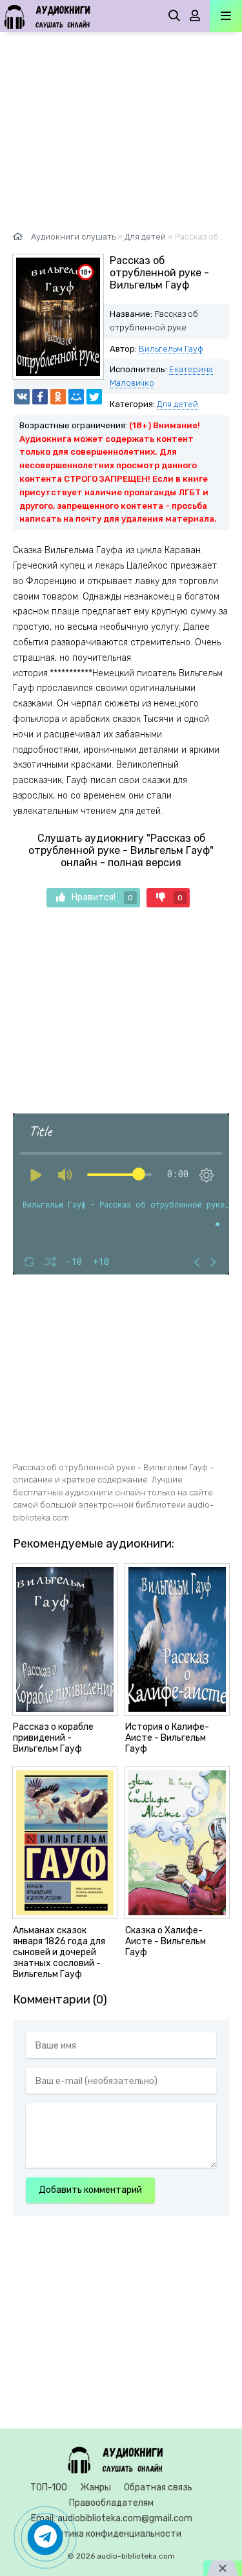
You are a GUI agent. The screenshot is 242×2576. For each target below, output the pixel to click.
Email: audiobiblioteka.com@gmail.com (112, 2518)
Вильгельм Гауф (171, 349)
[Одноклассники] (58, 397)
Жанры (96, 2487)
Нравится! (102, 897)
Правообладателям (111, 2503)
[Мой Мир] (76, 397)
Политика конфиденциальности (112, 2534)
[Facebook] (40, 397)
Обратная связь (158, 2487)
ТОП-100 (49, 2487)
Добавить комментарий (90, 2190)
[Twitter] (94, 397)
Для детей (177, 404)
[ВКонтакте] (22, 397)
